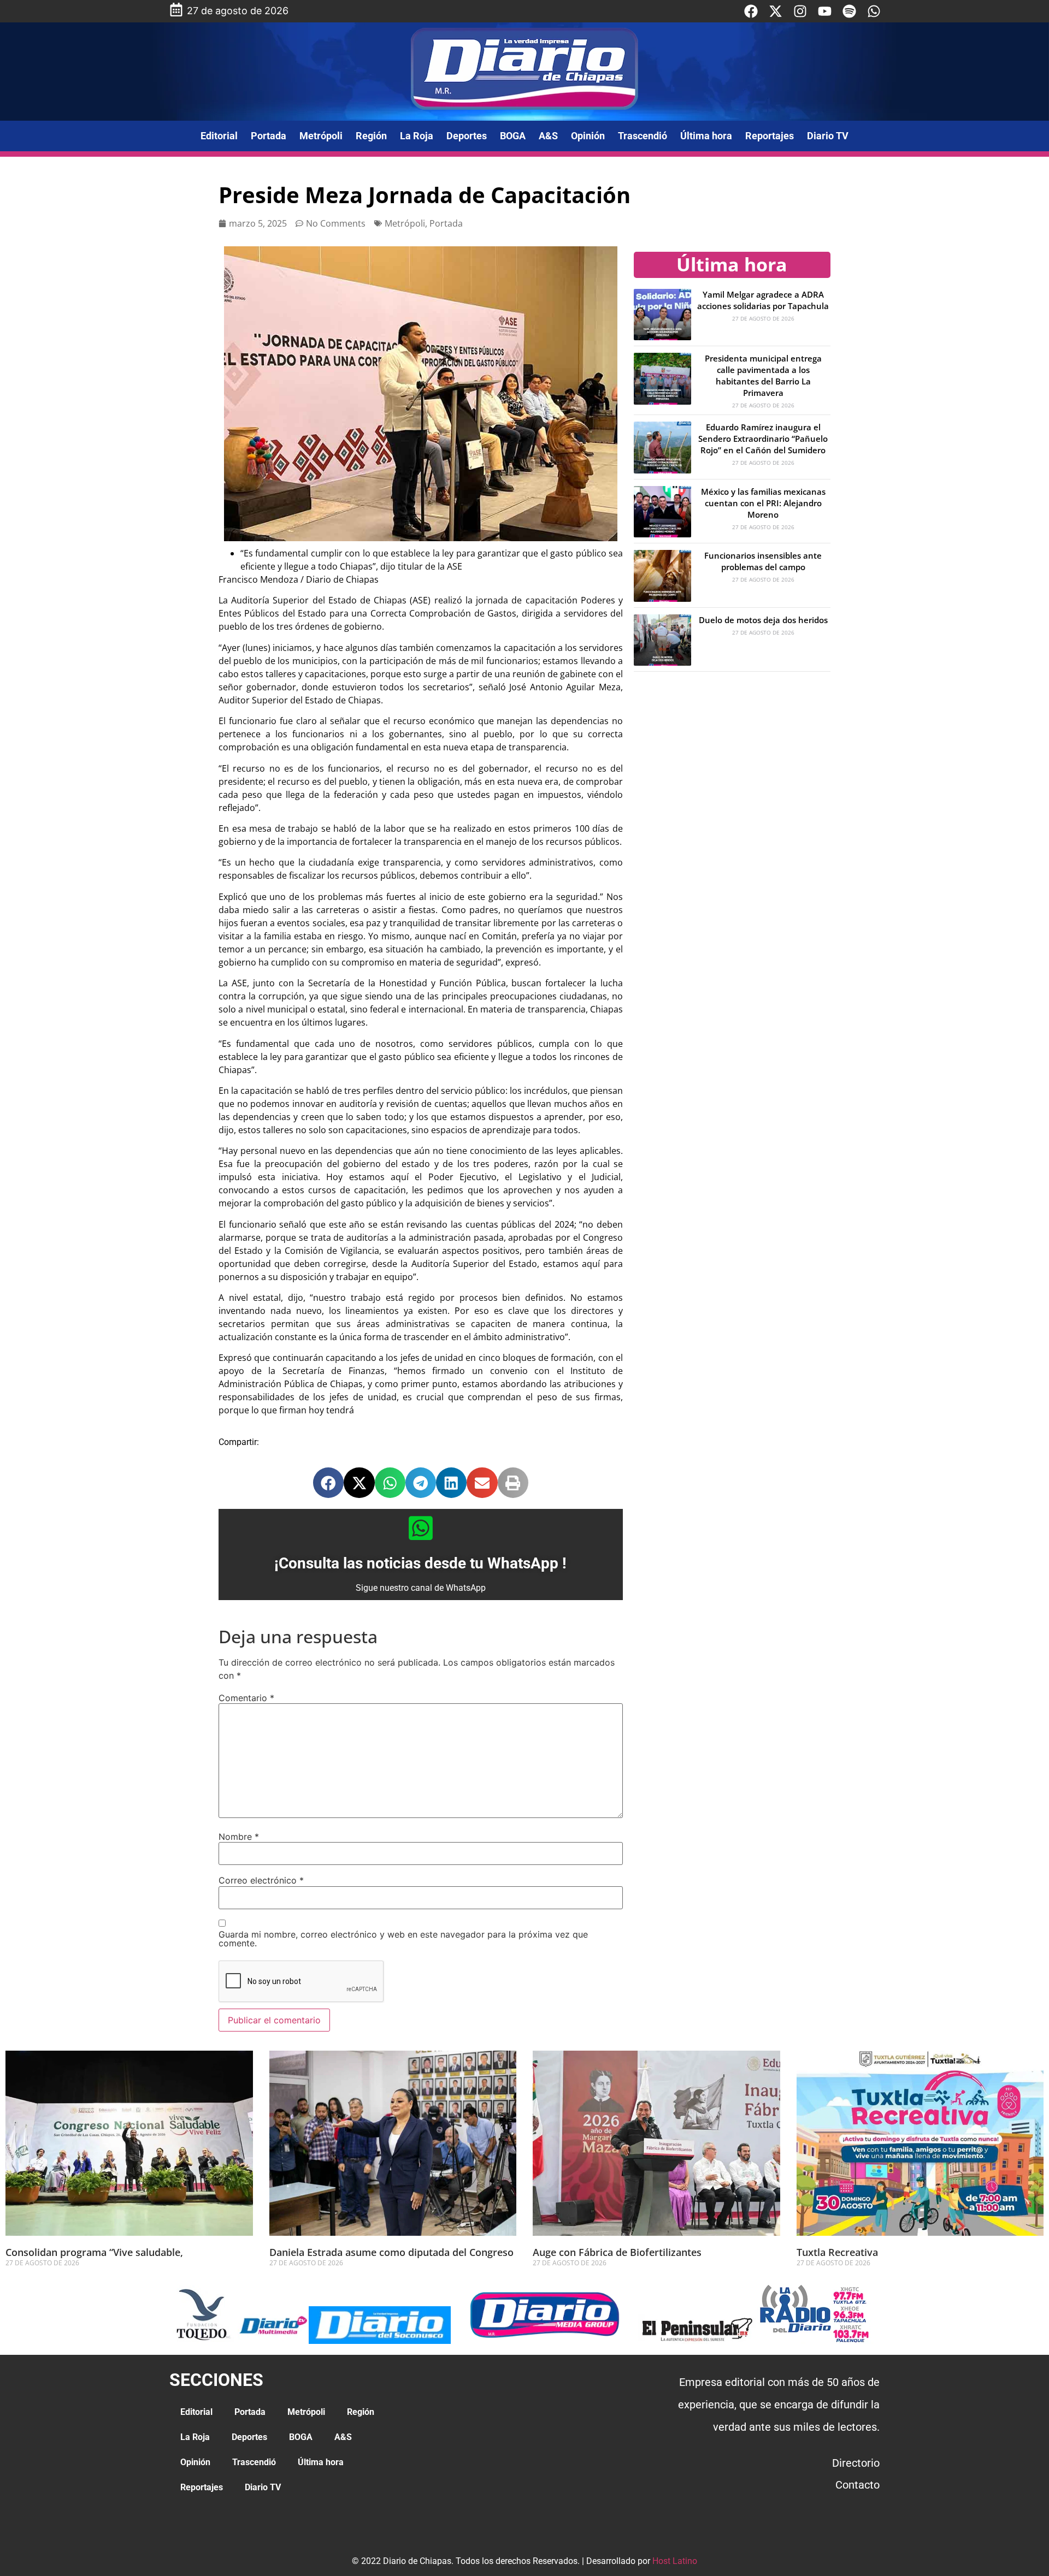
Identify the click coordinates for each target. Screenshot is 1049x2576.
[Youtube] (825, 11)
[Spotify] (849, 11)
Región (371, 136)
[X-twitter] (776, 11)
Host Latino (675, 2561)
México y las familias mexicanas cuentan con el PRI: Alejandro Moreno (763, 503)
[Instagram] (800, 11)
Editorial (219, 136)
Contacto (858, 2485)
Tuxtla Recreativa (837, 2252)
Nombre (239, 1837)
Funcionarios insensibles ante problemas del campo (763, 561)
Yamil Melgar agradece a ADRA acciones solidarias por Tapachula (763, 300)
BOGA (513, 136)
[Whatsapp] (874, 11)
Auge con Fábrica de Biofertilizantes (617, 2252)
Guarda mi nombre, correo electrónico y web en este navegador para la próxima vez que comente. (403, 1939)
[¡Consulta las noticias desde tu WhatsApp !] (421, 1528)
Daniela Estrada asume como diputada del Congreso (391, 2252)
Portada (269, 136)
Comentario (246, 1698)
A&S (548, 136)
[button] (328, 1483)
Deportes (467, 136)
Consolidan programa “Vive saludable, (94, 2252)
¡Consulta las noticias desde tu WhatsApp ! (420, 1563)
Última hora (706, 136)
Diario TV (828, 136)
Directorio (856, 2463)
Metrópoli (321, 136)
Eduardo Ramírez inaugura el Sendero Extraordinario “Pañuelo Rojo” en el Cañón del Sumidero (763, 439)
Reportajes (770, 136)
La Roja (417, 136)
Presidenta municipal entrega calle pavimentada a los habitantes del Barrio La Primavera (763, 375)
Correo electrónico (261, 1880)
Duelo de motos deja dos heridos (763, 620)
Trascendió (643, 136)
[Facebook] (751, 11)
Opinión (588, 136)
